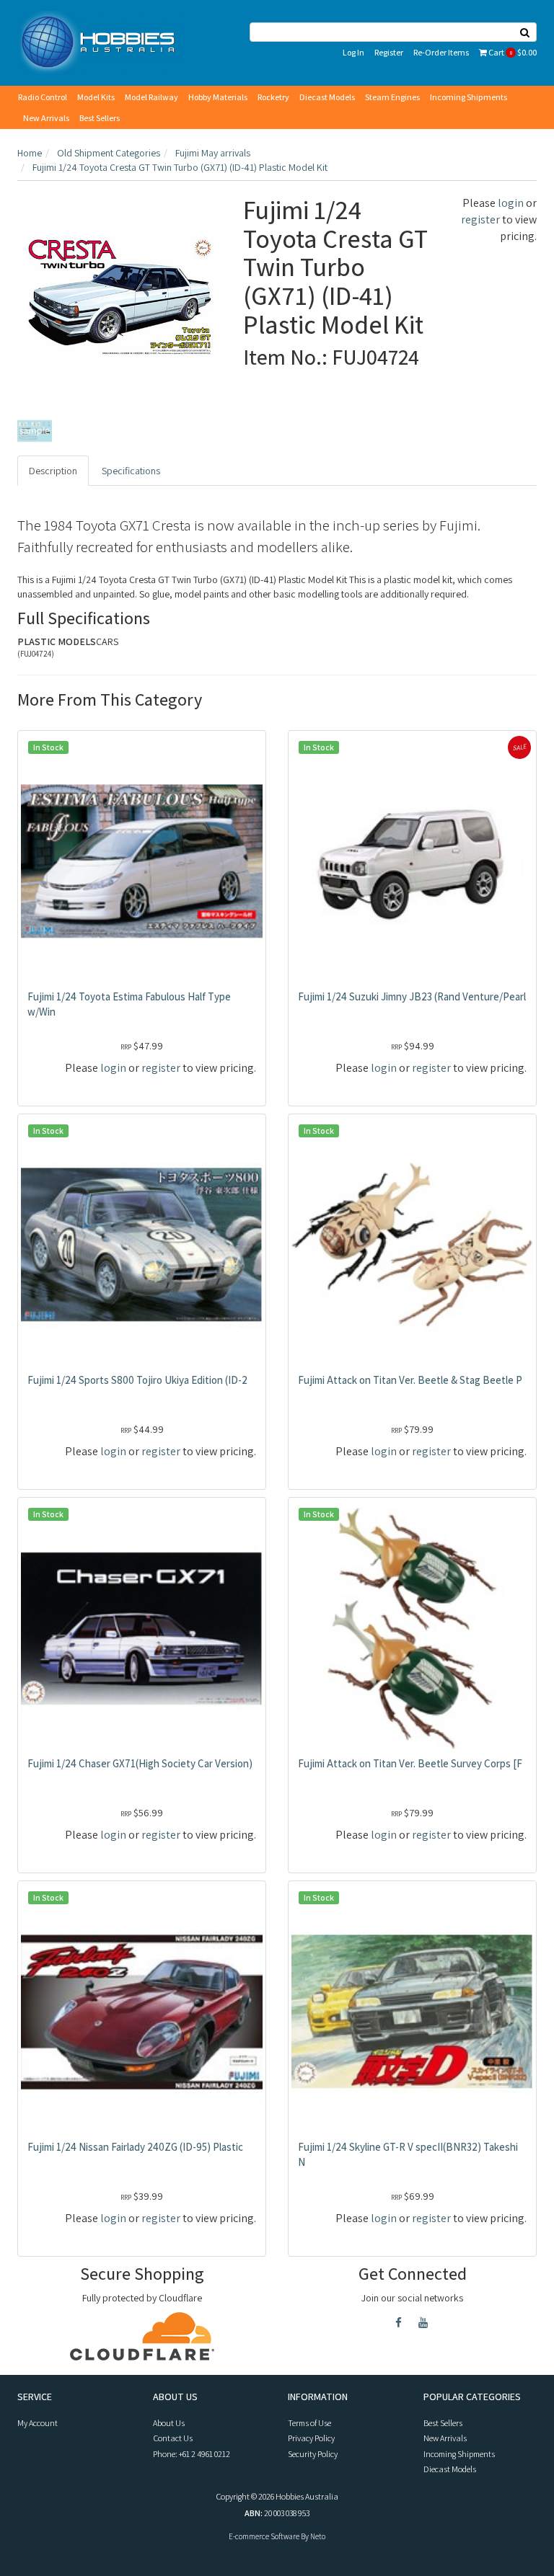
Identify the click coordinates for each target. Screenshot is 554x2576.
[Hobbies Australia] (102, 42)
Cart (512, 52)
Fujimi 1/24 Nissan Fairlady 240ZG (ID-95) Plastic (135, 2147)
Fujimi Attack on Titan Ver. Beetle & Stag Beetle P (410, 1380)
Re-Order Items (441, 52)
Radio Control (43, 97)
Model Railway (151, 97)
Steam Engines (392, 97)
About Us (169, 2423)
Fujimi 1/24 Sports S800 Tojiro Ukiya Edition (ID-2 (137, 1380)
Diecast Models (327, 97)
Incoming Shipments (469, 97)
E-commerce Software (264, 2536)
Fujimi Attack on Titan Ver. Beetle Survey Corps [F (410, 1763)
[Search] (525, 32)
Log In (353, 52)
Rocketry (273, 97)
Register (389, 52)
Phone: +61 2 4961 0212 (192, 2454)
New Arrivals (46, 118)
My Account (38, 2423)
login (511, 203)
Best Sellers (100, 118)
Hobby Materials (218, 97)
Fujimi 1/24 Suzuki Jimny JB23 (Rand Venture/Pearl (412, 996)
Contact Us (173, 2438)
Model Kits (96, 97)
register (480, 219)
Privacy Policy (311, 2438)
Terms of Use (309, 2423)
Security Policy (313, 2454)
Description (53, 471)
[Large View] (35, 431)
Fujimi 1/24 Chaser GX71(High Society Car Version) (140, 1763)
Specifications (131, 471)
